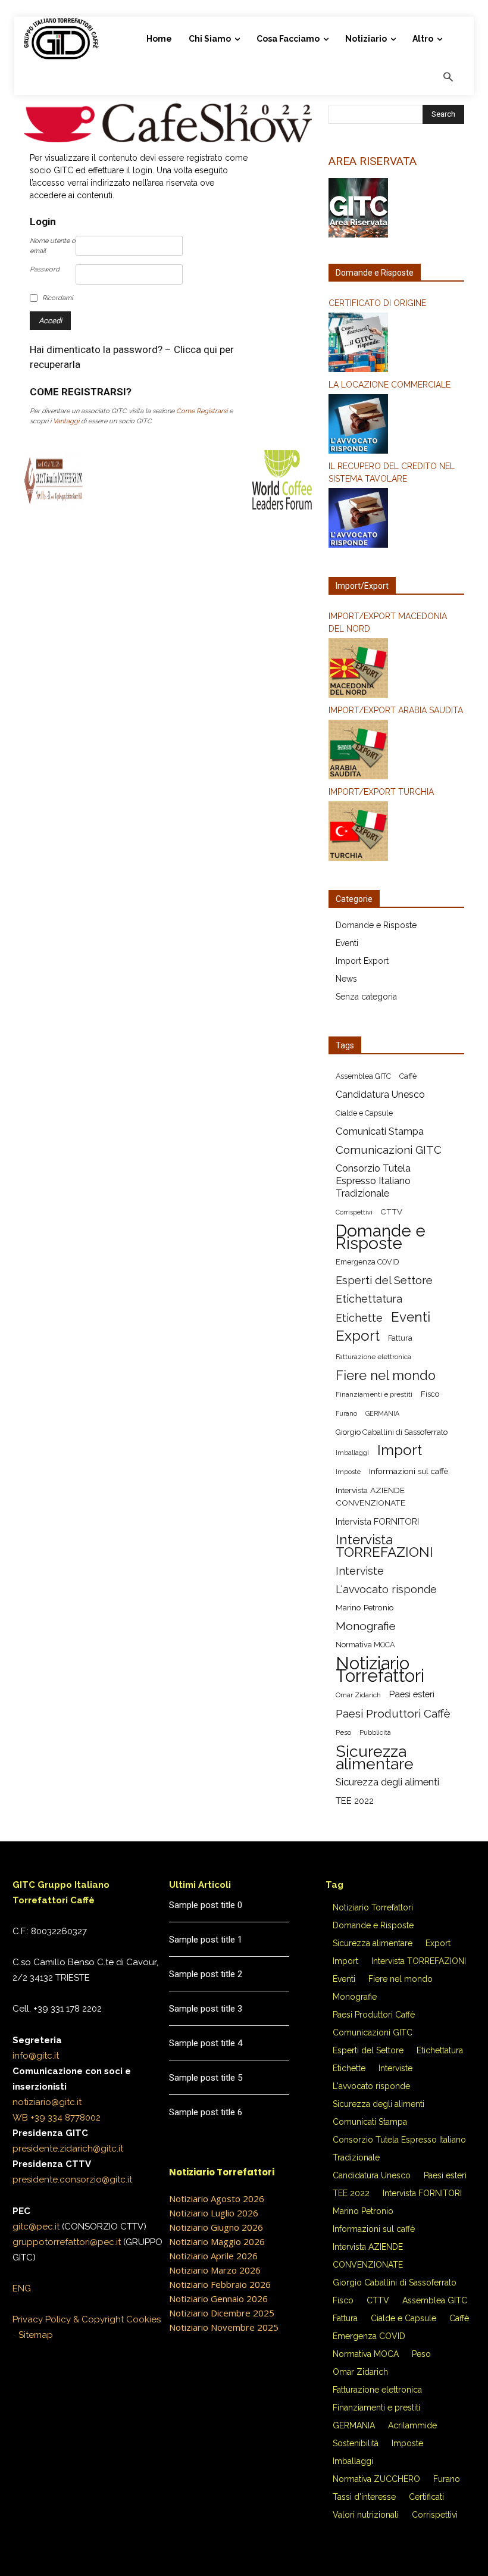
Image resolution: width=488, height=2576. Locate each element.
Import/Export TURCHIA (381, 792)
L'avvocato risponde (386, 1589)
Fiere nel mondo (386, 1376)
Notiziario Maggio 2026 (217, 2241)
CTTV (392, 1212)
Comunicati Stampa (380, 1131)
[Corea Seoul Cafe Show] (168, 139)
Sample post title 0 (206, 1905)
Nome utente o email (53, 246)
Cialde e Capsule (364, 1113)
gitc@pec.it (36, 2227)
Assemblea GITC (363, 1076)
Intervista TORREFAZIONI (384, 1546)
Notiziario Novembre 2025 (224, 2327)
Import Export (362, 961)
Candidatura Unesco (380, 1095)
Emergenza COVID (367, 1262)
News (346, 979)
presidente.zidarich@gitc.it (68, 2149)
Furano (346, 1413)
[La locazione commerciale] (396, 426)
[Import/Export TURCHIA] (396, 833)
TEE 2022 (355, 1801)
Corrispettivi (354, 1212)
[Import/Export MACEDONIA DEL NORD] (396, 670)
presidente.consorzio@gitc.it (72, 2180)
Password (45, 269)
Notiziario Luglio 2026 (214, 2213)
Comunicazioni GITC (389, 1150)
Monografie (366, 1626)
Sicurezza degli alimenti (387, 1782)
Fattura (400, 1338)
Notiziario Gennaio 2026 (218, 2299)
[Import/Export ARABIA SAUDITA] (396, 751)
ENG (22, 2288)
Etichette (359, 1318)
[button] (448, 78)
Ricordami (57, 298)
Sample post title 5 (206, 2078)
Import (400, 1451)
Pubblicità (375, 1732)
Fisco (430, 1394)
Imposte (348, 1472)
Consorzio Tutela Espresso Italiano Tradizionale (373, 1181)
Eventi (347, 943)
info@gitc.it (36, 2056)
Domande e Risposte (376, 925)
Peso (343, 1732)
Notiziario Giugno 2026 (216, 2227)
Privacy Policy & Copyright (68, 2319)
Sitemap (36, 2335)
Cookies (143, 2319)
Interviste (360, 1571)
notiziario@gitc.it (47, 2102)
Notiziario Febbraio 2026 (220, 2284)
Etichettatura (369, 1299)
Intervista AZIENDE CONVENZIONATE (370, 1496)
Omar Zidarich (358, 1695)
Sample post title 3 (206, 2009)
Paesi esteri (412, 1694)
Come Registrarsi (202, 411)
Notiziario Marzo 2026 (215, 2270)
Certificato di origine (377, 303)
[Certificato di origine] (396, 344)
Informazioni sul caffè (409, 1471)
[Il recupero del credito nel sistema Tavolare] (396, 520)
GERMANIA (382, 1413)
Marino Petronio (365, 1607)
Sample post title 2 (206, 1974)
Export (358, 1336)
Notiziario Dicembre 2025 (222, 2313)
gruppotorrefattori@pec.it (67, 2242)
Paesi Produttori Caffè (393, 1714)
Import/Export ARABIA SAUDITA (396, 710)
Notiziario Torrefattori (380, 1669)
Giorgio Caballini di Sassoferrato (392, 1432)
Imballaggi (352, 1453)
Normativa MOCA (365, 1645)
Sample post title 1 (206, 1940)
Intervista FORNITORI (377, 1521)
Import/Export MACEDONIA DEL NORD (388, 622)
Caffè (408, 1076)
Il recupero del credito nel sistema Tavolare (392, 472)
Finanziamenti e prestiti (374, 1394)
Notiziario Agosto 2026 (217, 2199)
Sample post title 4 (206, 2043)
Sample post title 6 (206, 2112)
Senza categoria (366, 997)
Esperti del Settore (384, 1280)
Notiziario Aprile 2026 (213, 2256)
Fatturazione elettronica (373, 1357)
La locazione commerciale (390, 385)
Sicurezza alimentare (375, 1757)
